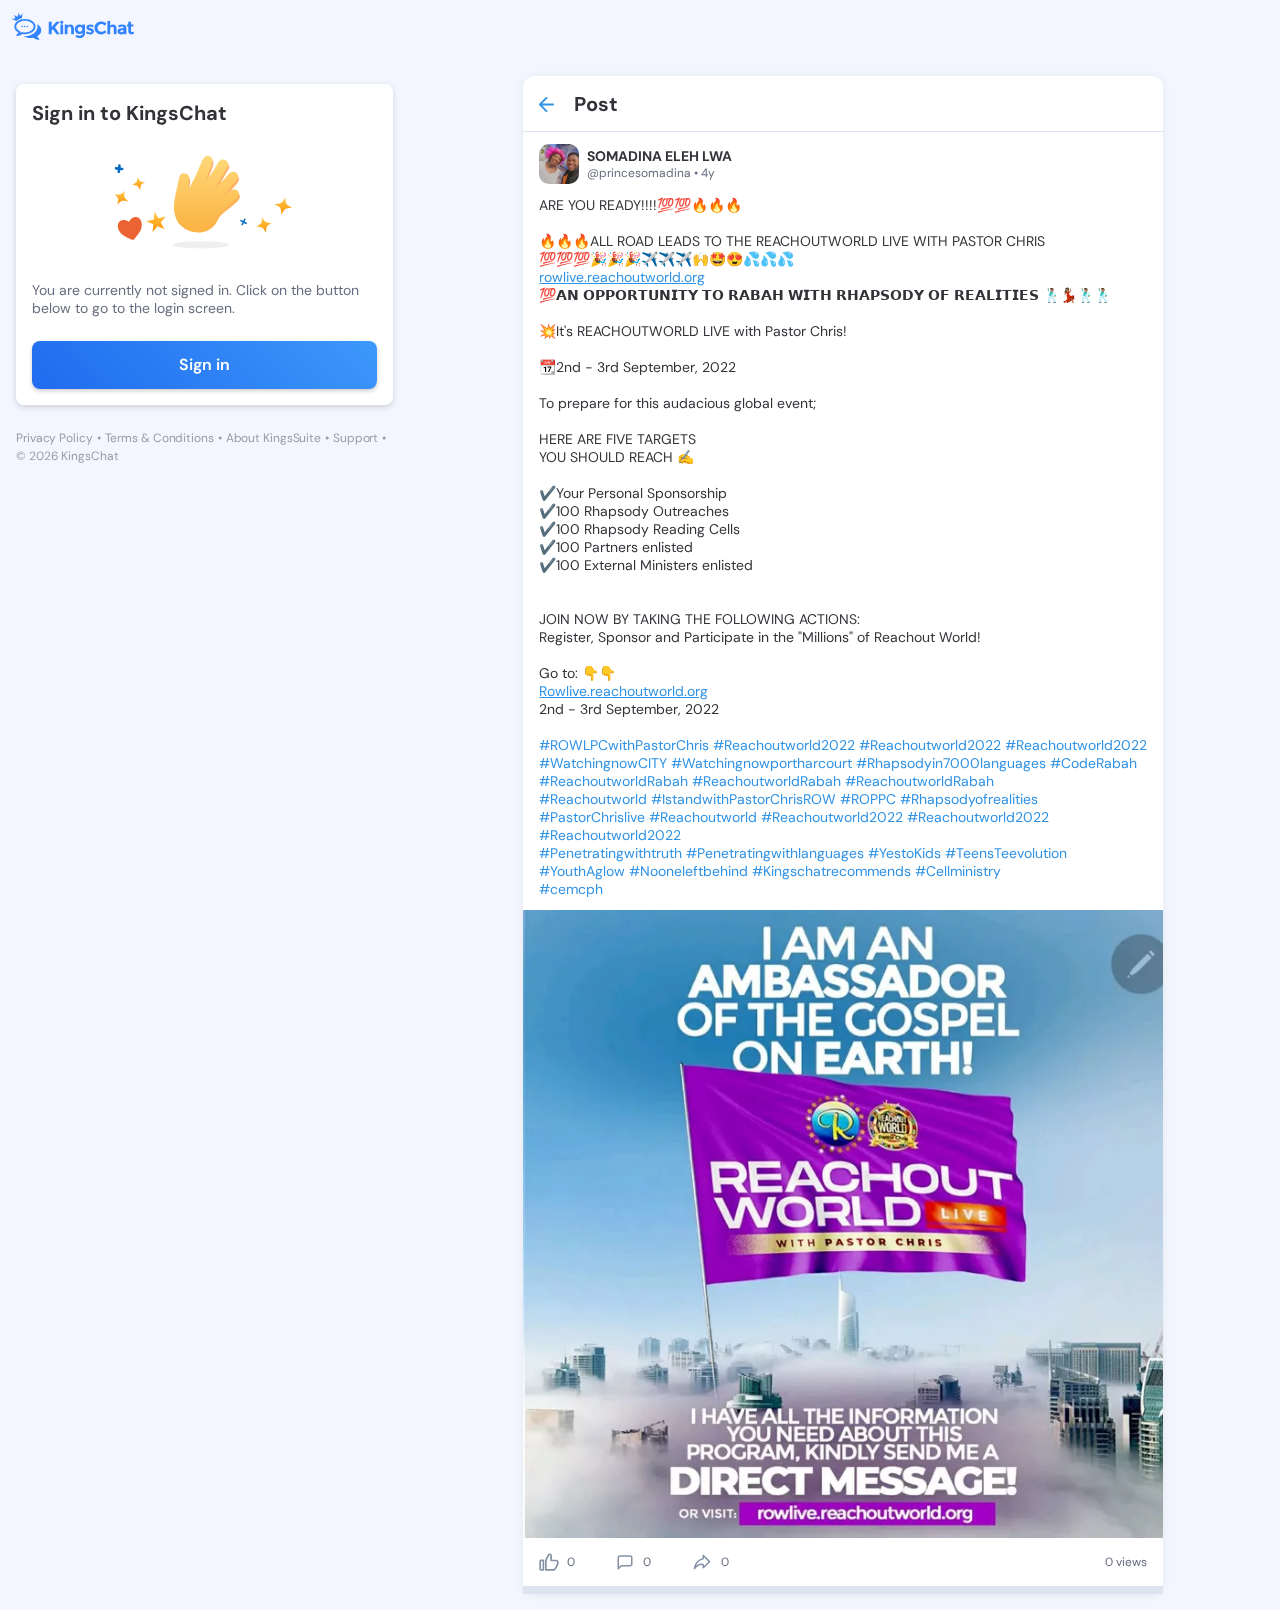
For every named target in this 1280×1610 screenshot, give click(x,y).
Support (355, 438)
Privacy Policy (54, 438)
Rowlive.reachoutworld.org (623, 691)
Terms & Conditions (159, 438)
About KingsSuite (273, 438)
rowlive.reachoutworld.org (622, 277)
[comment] (625, 1562)
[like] (549, 1562)
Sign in (204, 364)
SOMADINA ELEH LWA (659, 156)
